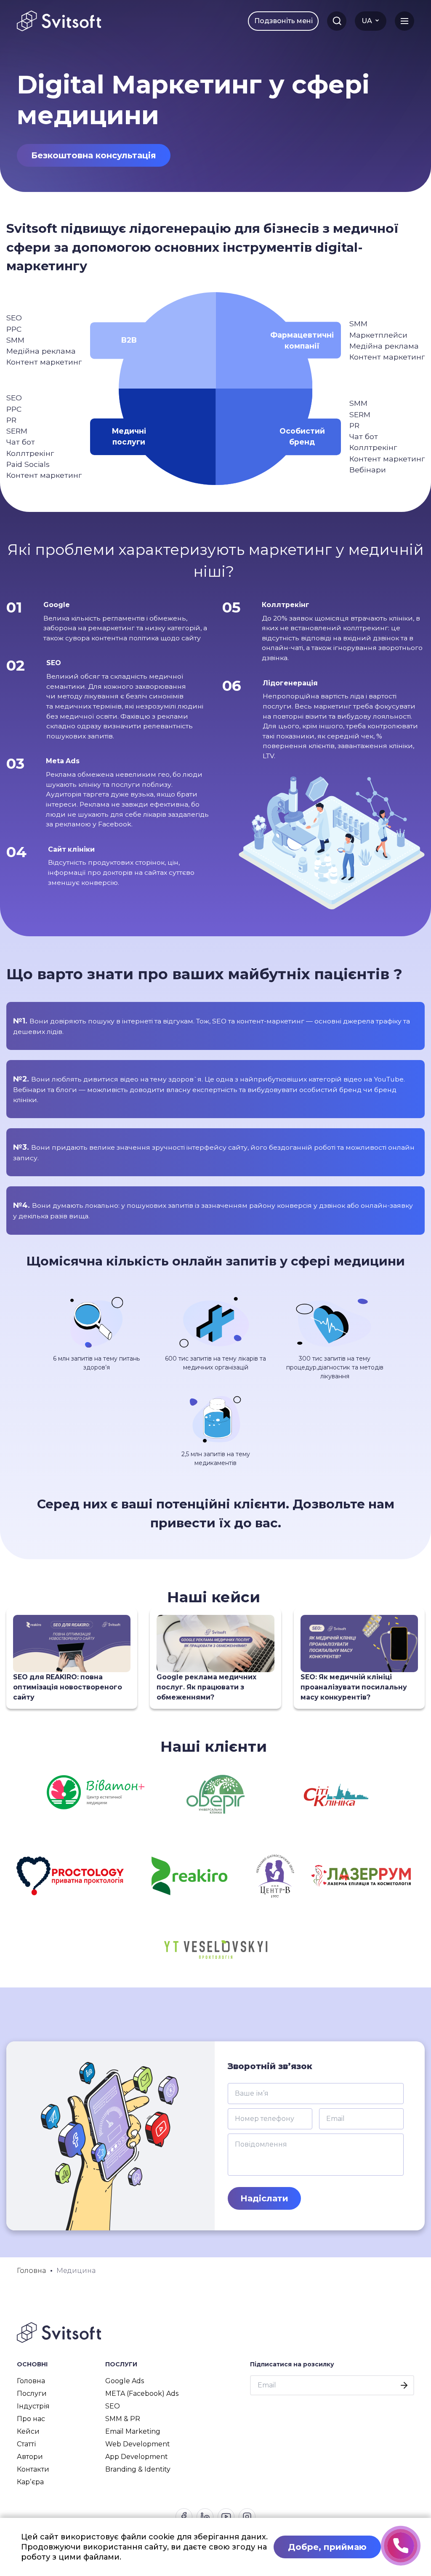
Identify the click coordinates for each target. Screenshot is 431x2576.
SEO (113, 2406)
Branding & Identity (138, 2469)
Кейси (28, 2431)
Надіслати (264, 2198)
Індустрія (33, 2406)
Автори (30, 2457)
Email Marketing (133, 2431)
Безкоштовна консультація (94, 155)
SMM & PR (123, 2419)
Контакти (33, 2469)
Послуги (32, 2394)
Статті (26, 2444)
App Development (137, 2457)
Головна (31, 2381)
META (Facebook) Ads (142, 2394)
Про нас (31, 2419)
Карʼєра (30, 2482)
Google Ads (125, 2381)
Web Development (138, 2444)
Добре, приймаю (327, 2547)
